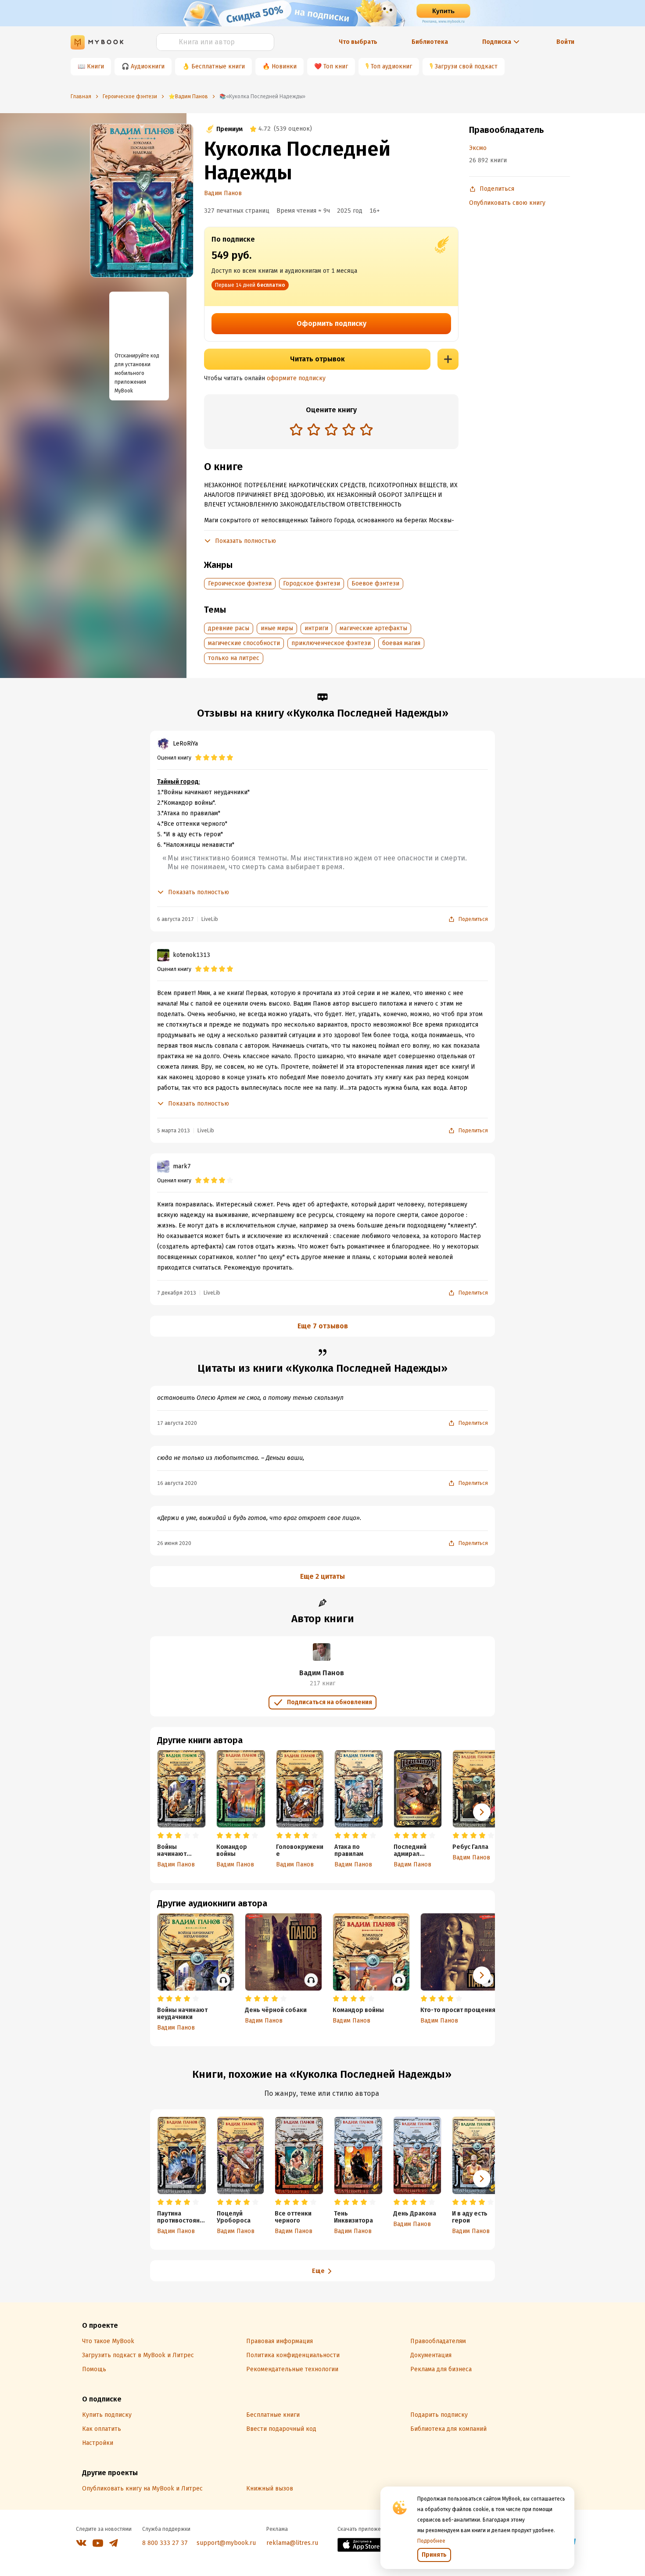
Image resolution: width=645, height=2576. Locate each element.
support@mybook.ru (226, 2543)
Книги (95, 66)
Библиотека (430, 42)
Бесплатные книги (218, 66)
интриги (316, 628)
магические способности (244, 643)
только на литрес (234, 658)
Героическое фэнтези (240, 583)
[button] (482, 1812)
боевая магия (401, 643)
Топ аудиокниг (391, 66)
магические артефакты (373, 628)
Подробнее (431, 2541)
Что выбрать (358, 42)
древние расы (229, 628)
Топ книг (336, 66)
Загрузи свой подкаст (466, 66)
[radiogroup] (331, 430)
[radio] (296, 429)
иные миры (277, 628)
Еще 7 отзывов (323, 1326)
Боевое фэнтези (375, 583)
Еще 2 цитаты (322, 1576)
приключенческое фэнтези (331, 643)
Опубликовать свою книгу (507, 203)
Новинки (284, 66)
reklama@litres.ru (292, 2543)
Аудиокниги (148, 66)
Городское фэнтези (312, 583)
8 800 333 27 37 (165, 2543)
